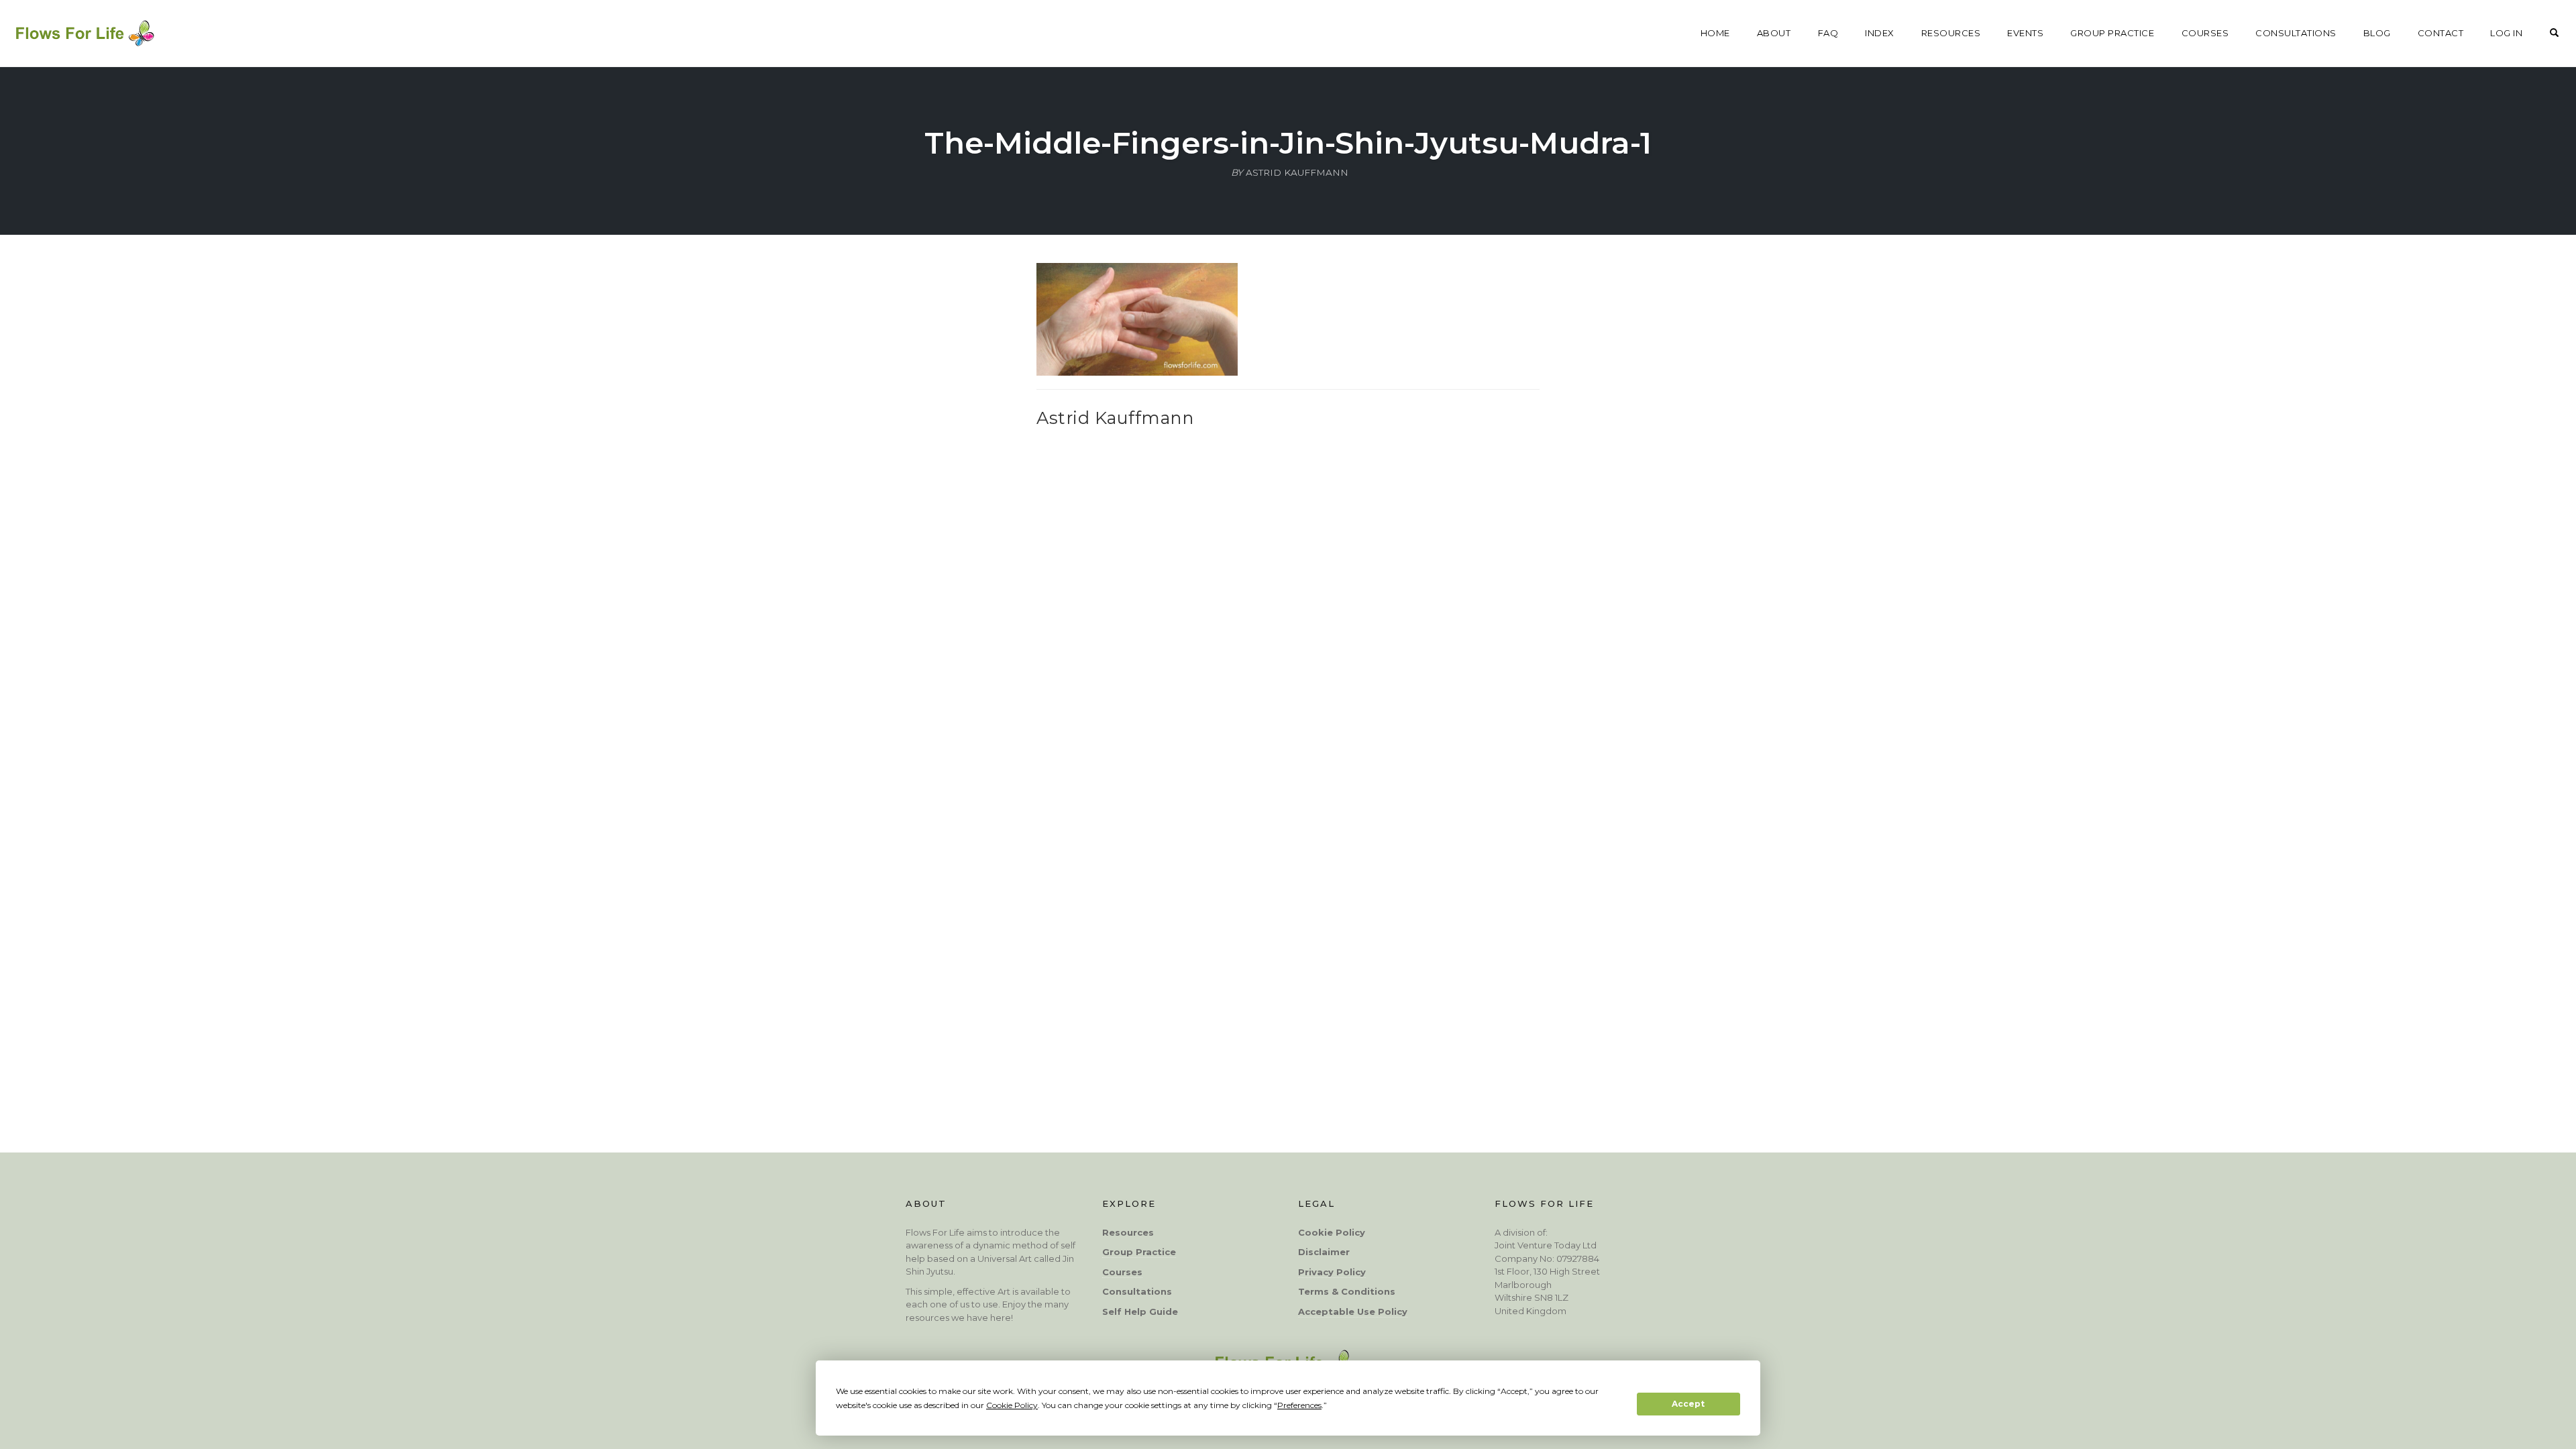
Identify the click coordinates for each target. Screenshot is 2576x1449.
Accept (1688, 1404)
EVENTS (2025, 33)
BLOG (2377, 33)
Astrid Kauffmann (1115, 418)
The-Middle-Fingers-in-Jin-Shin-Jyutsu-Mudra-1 (1288, 143)
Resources (1128, 1232)
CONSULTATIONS (2296, 33)
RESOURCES (1951, 33)
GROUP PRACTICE (2112, 33)
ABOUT (1774, 33)
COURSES (2205, 33)
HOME (1715, 33)
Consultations (1137, 1291)
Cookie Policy (1332, 1232)
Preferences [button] (1299, 1405)
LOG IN (2506, 33)
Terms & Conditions (1347, 1291)
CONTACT (2441, 33)
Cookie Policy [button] (1012, 1405)
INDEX (1880, 33)
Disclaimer (1324, 1252)
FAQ (1828, 33)
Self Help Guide (1140, 1311)
